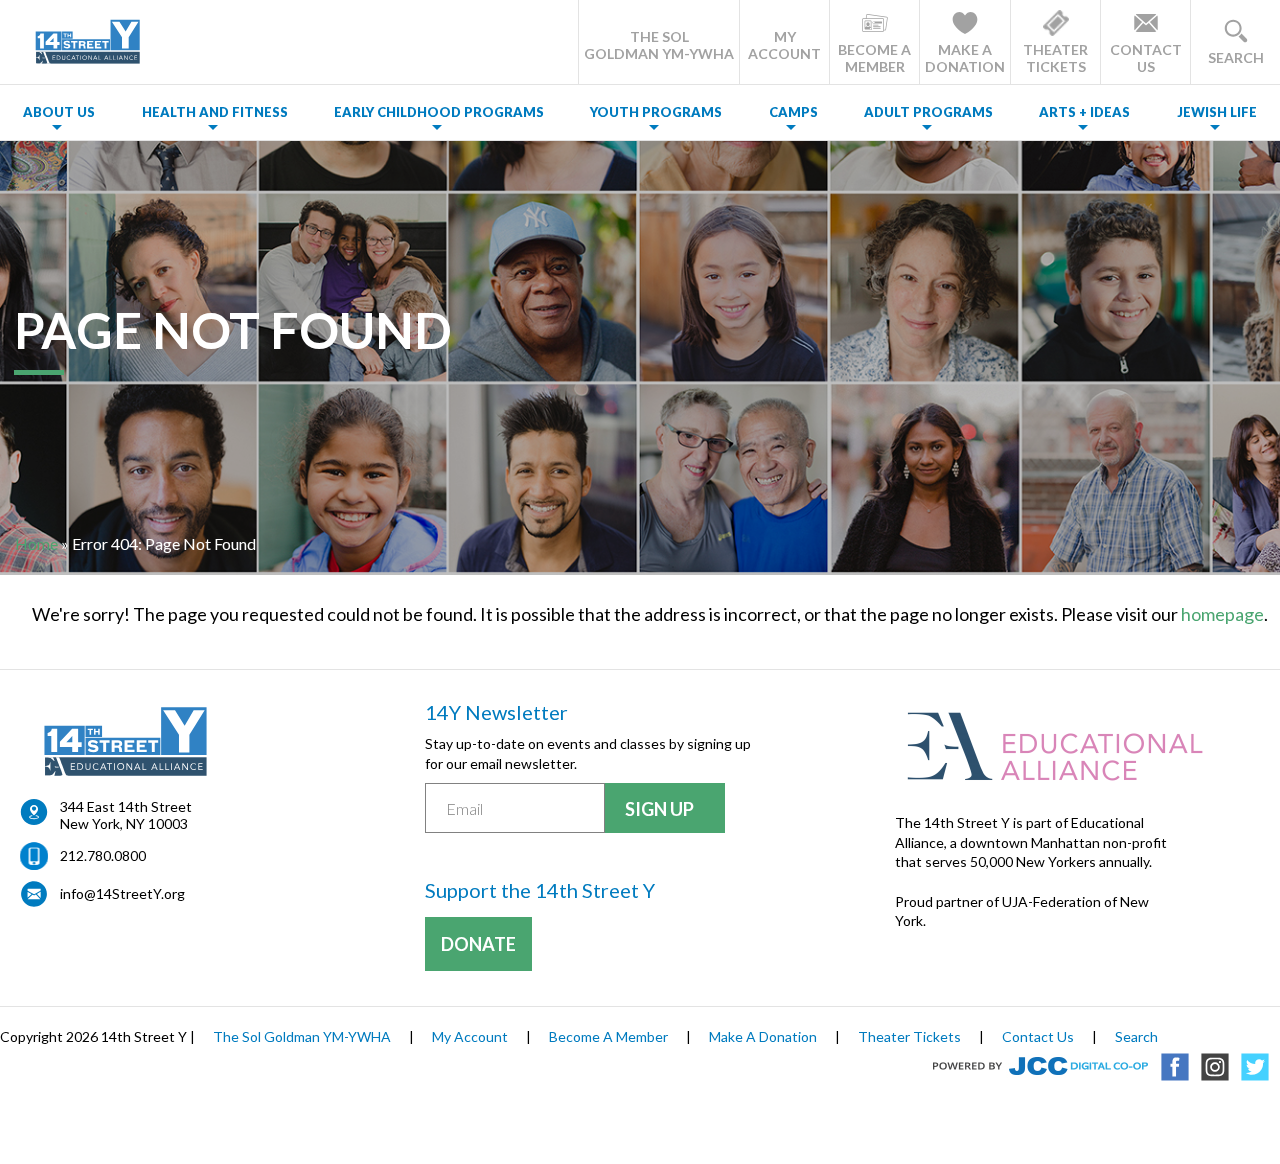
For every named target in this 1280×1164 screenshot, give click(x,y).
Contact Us (1038, 1036)
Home (36, 543)
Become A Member (608, 1036)
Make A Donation (763, 1036)
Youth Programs (656, 112)
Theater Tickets (909, 1036)
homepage (1222, 614)
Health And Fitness (215, 112)
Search (1136, 1036)
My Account (470, 1036)
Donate (478, 944)
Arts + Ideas (1084, 112)
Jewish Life (1217, 112)
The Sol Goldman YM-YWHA (302, 1036)
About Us (59, 112)
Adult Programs (928, 112)
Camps (793, 112)
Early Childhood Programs (439, 112)
